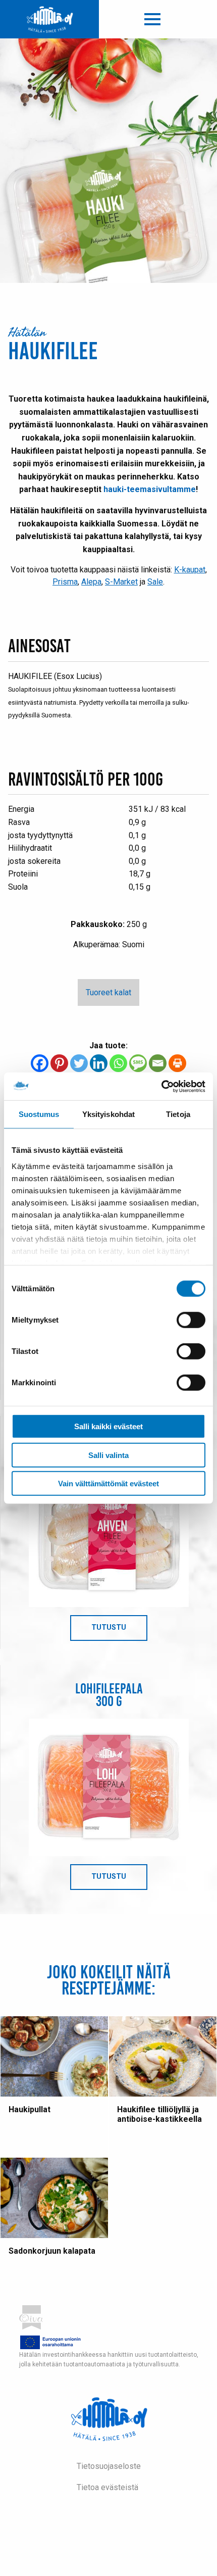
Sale (155, 582)
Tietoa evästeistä (107, 2487)
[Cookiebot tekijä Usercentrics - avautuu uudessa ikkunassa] (161, 1086)
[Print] (177, 1063)
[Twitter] (79, 1063)
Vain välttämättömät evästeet (108, 1484)
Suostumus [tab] (39, 1114)
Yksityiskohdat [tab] (108, 1114)
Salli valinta (108, 1455)
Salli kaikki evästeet (108, 1426)
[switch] (191, 1320)
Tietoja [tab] (178, 1114)
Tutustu (119, 1631)
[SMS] (138, 1063)
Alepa (91, 582)
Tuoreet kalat (108, 992)
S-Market (121, 582)
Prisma (65, 582)
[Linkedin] (99, 1063)
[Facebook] (40, 1063)
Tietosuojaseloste (109, 2466)
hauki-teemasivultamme (150, 489)
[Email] (158, 1063)
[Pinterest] (59, 1063)
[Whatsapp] (118, 1063)
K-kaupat (190, 570)
